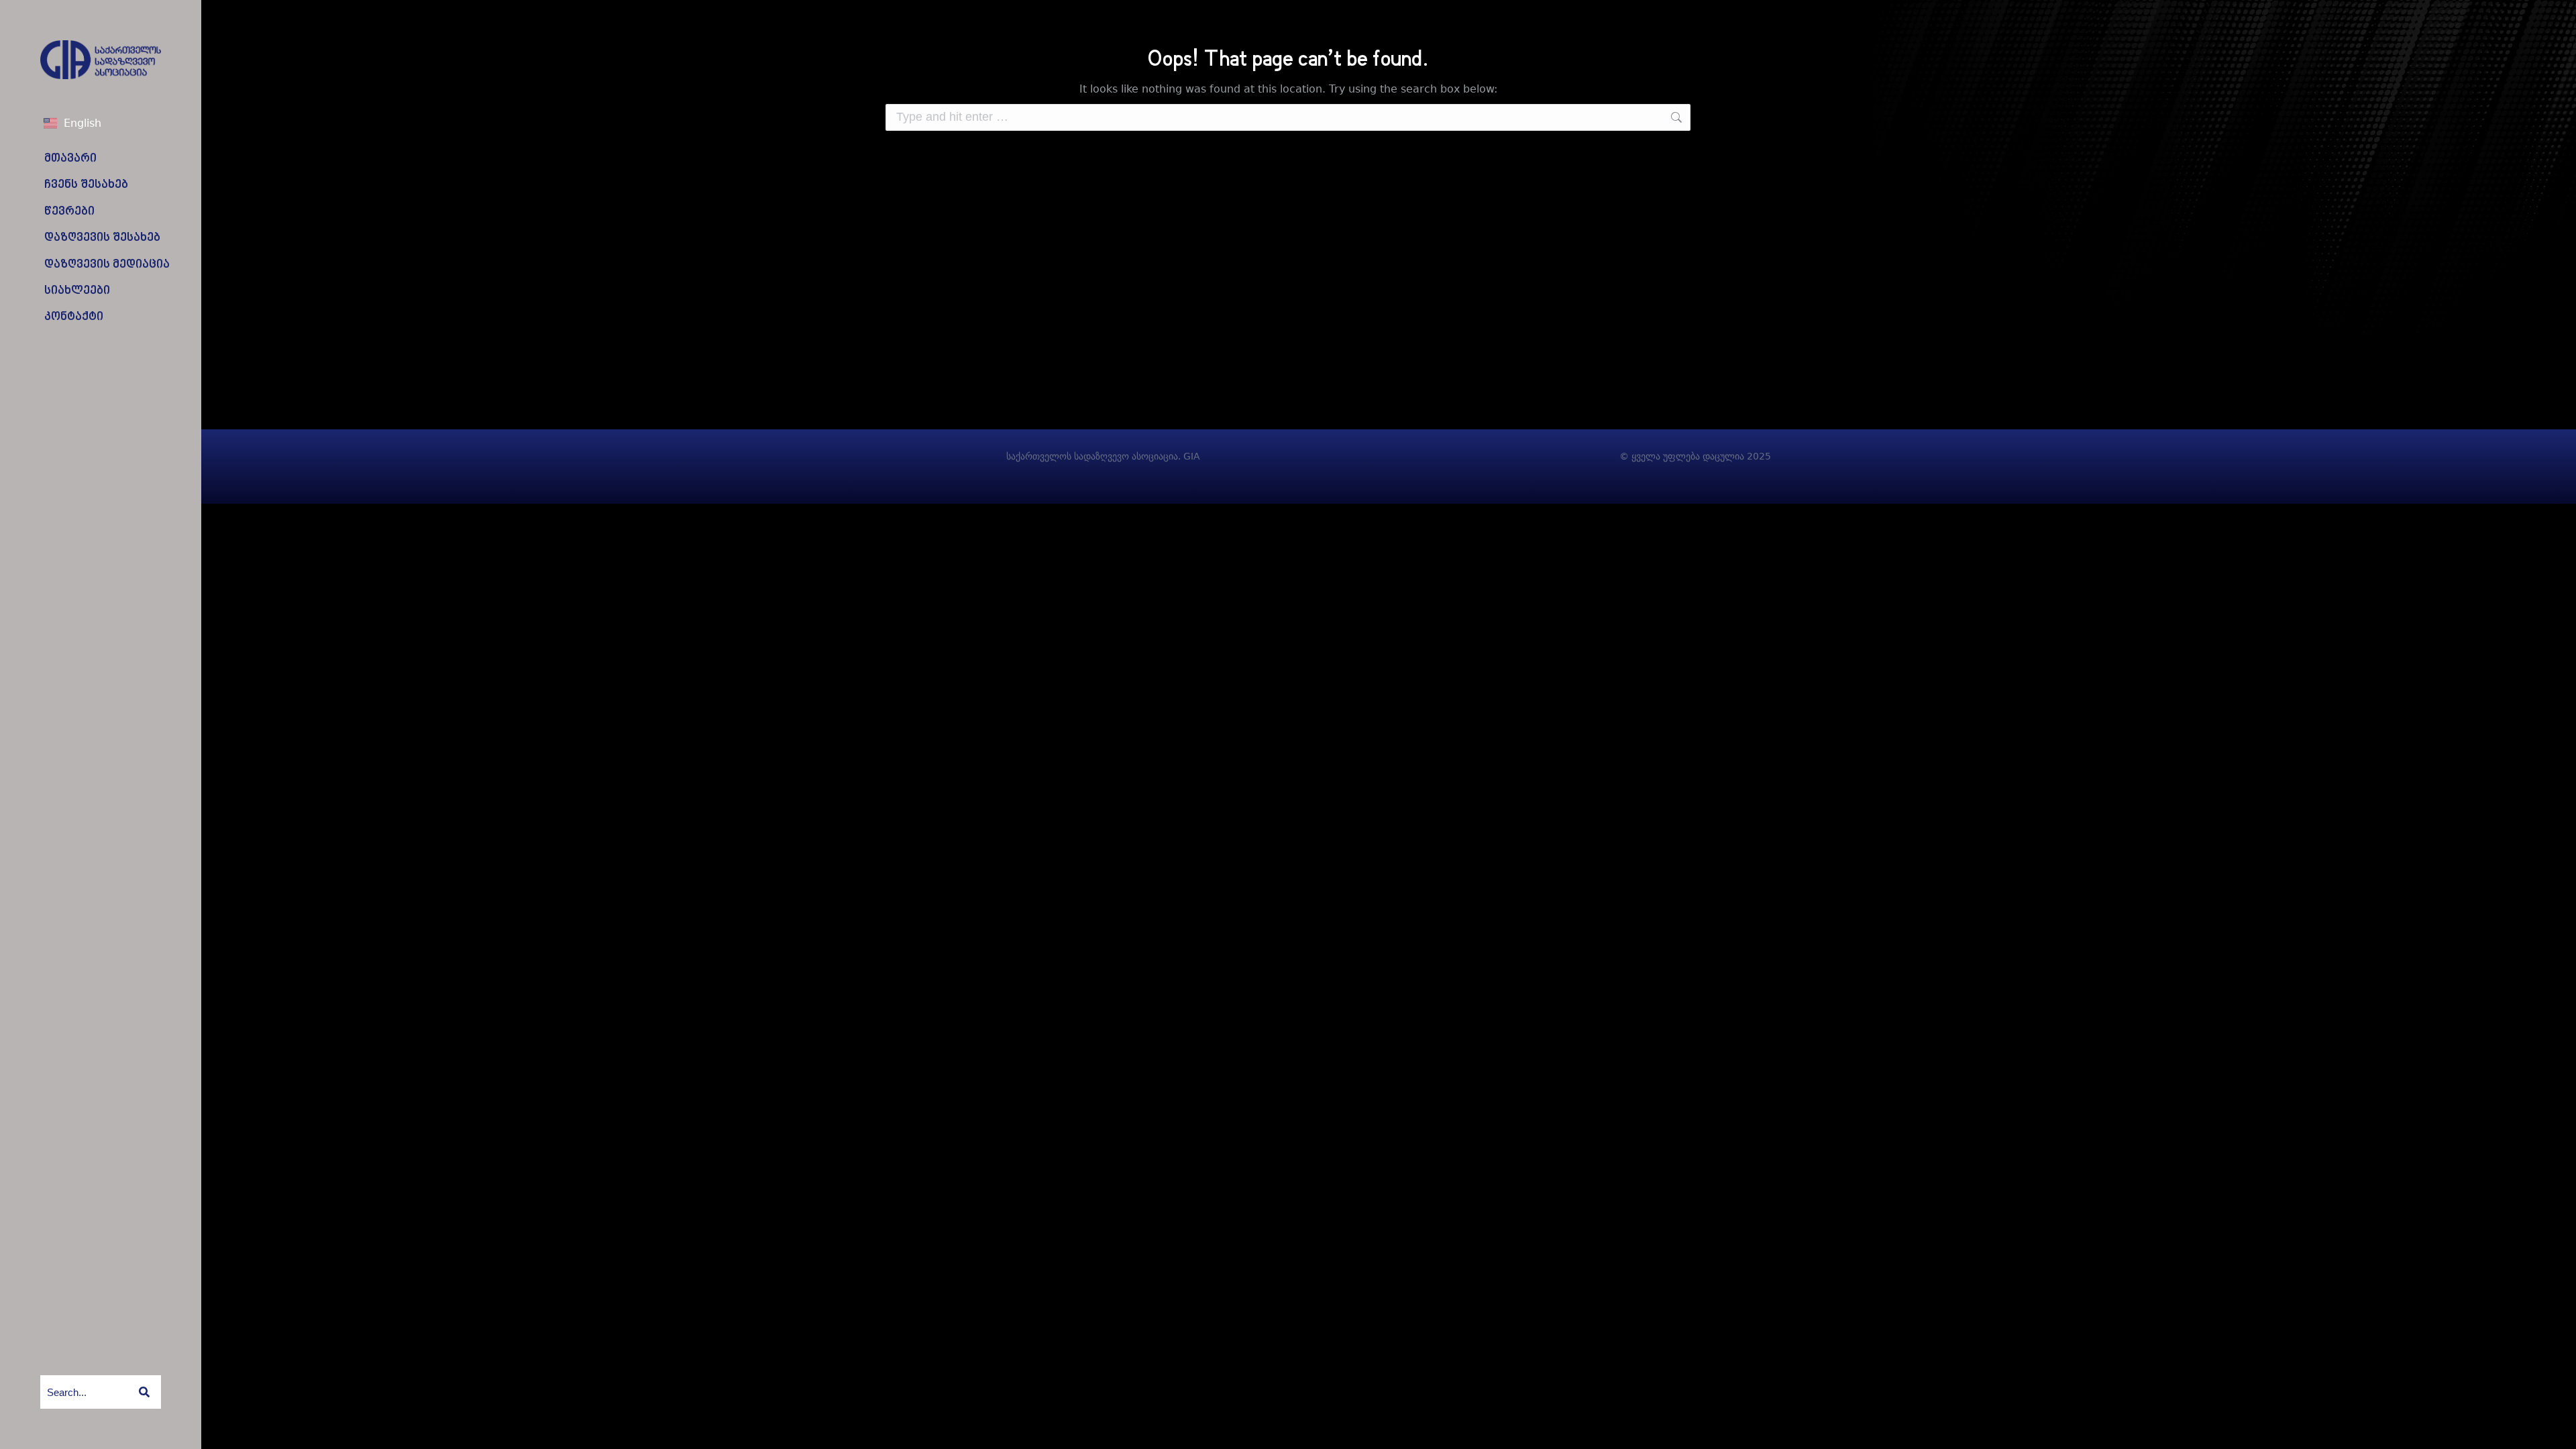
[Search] (144, 1392)
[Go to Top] (2556, 1429)
